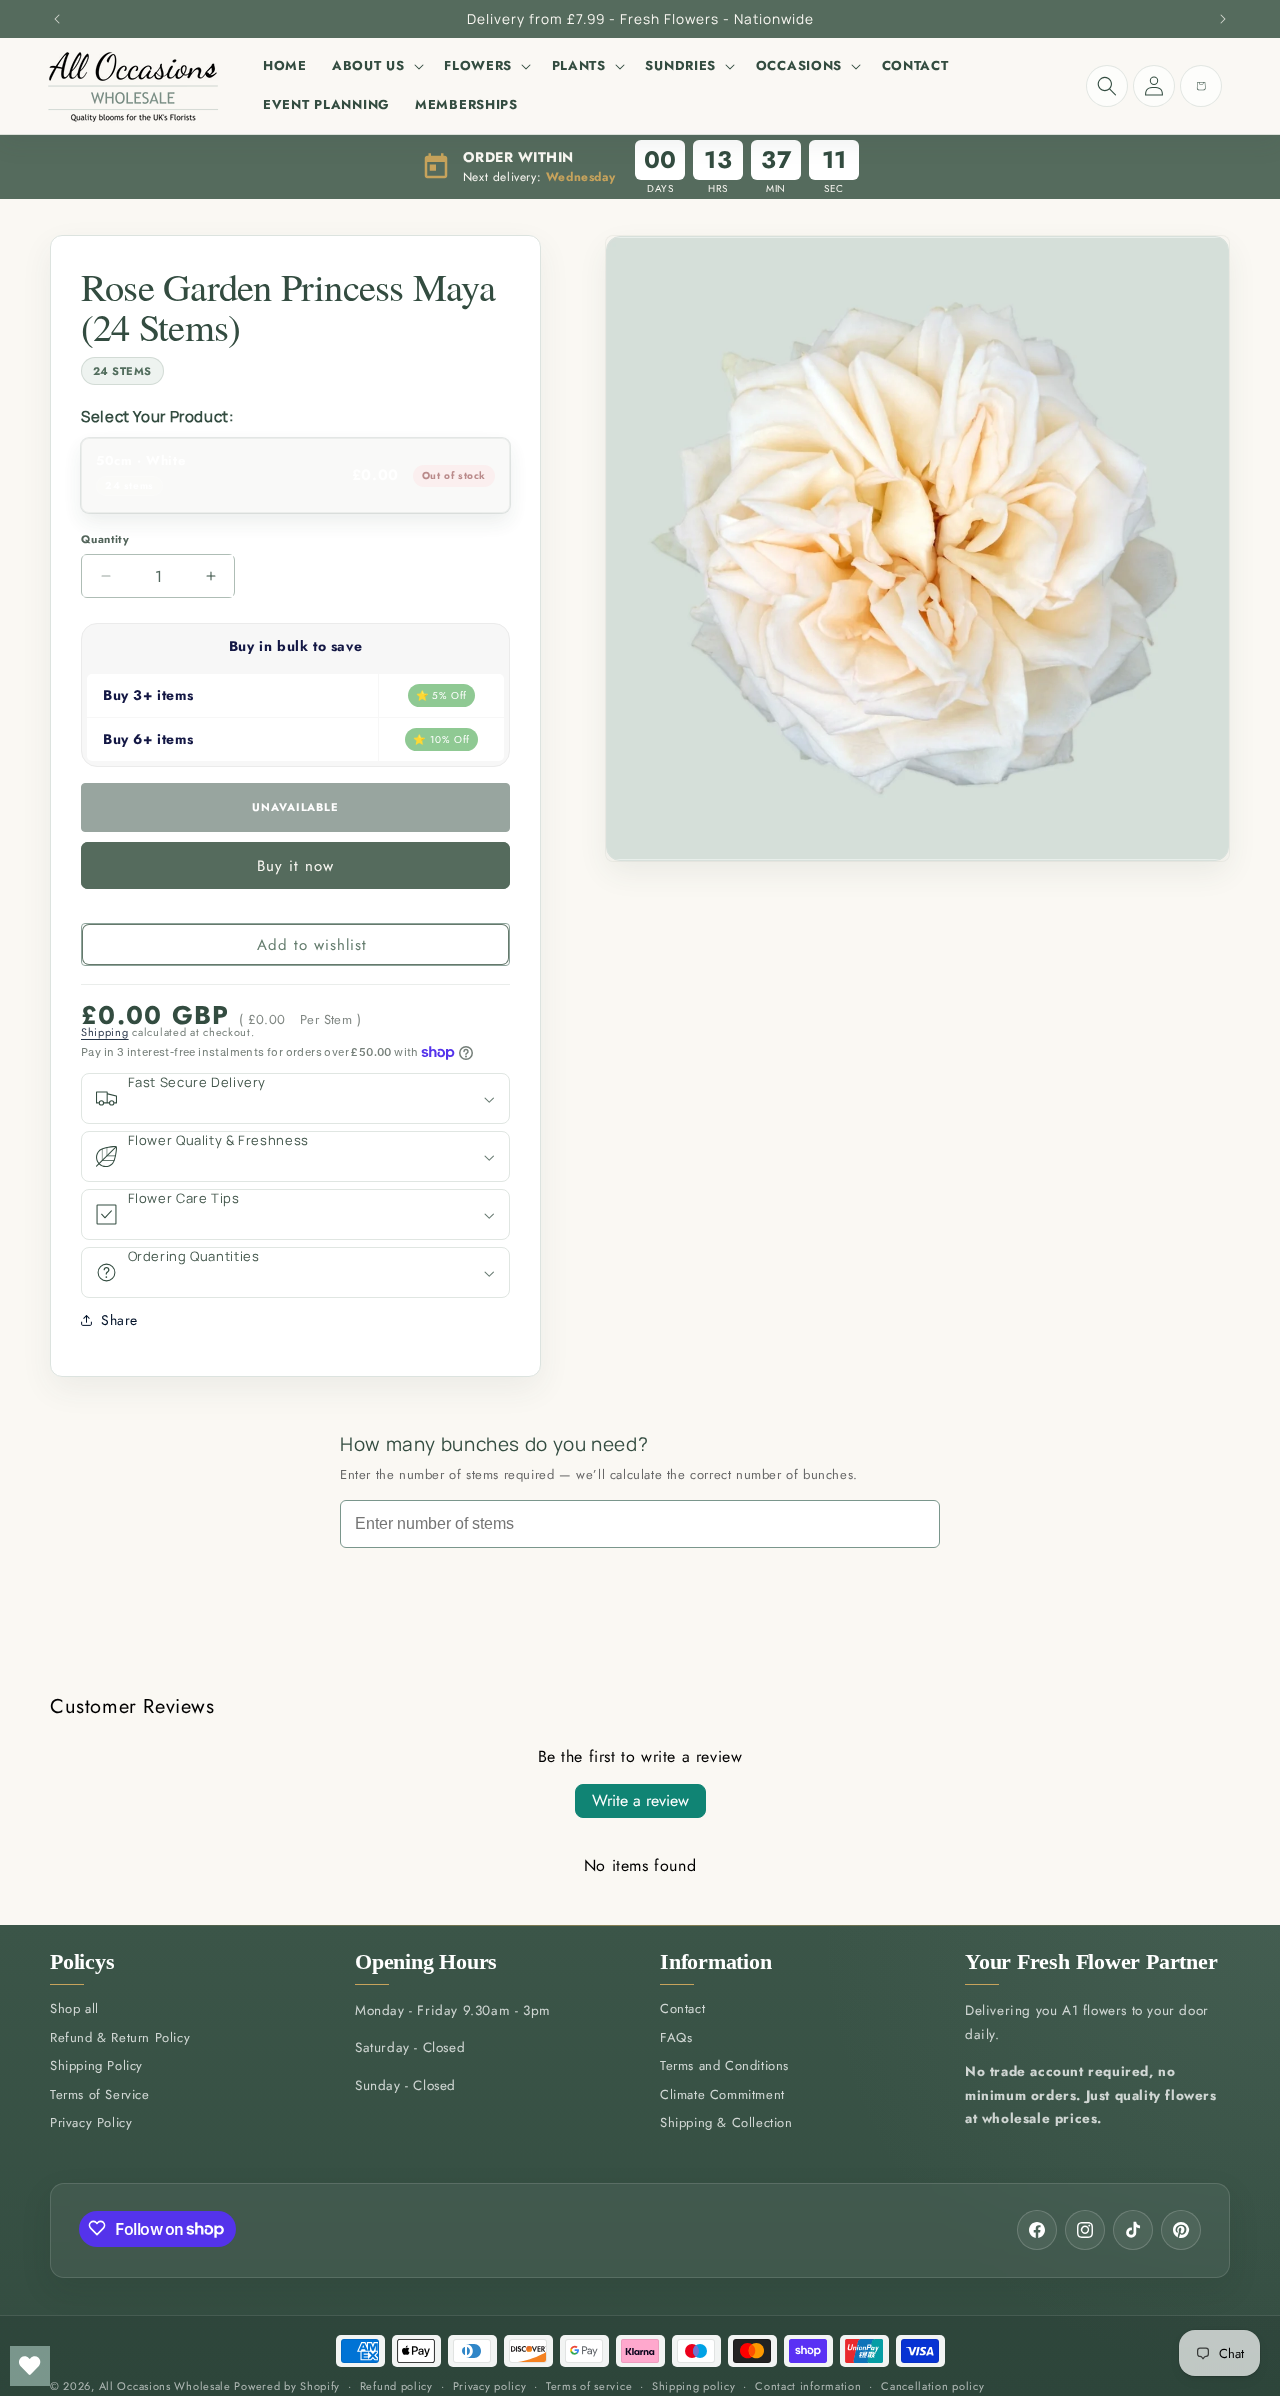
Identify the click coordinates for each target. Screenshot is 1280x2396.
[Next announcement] (1223, 19)
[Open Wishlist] (30, 2366)
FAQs (676, 2037)
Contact (682, 2008)
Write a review (640, 1800)
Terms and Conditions (724, 2065)
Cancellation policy (932, 2386)
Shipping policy (694, 2386)
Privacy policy (490, 2386)
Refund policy (396, 2386)
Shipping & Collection (726, 2122)
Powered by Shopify (287, 2386)
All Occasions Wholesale (165, 2386)
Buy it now (295, 866)
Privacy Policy (91, 2122)
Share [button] (119, 1320)
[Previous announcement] (57, 19)
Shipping (105, 1032)
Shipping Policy (96, 2065)
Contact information (808, 2386)
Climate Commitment (722, 2094)
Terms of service (589, 2386)
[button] (375, 66)
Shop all (74, 2008)
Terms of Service (100, 2094)
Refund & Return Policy (120, 2037)
